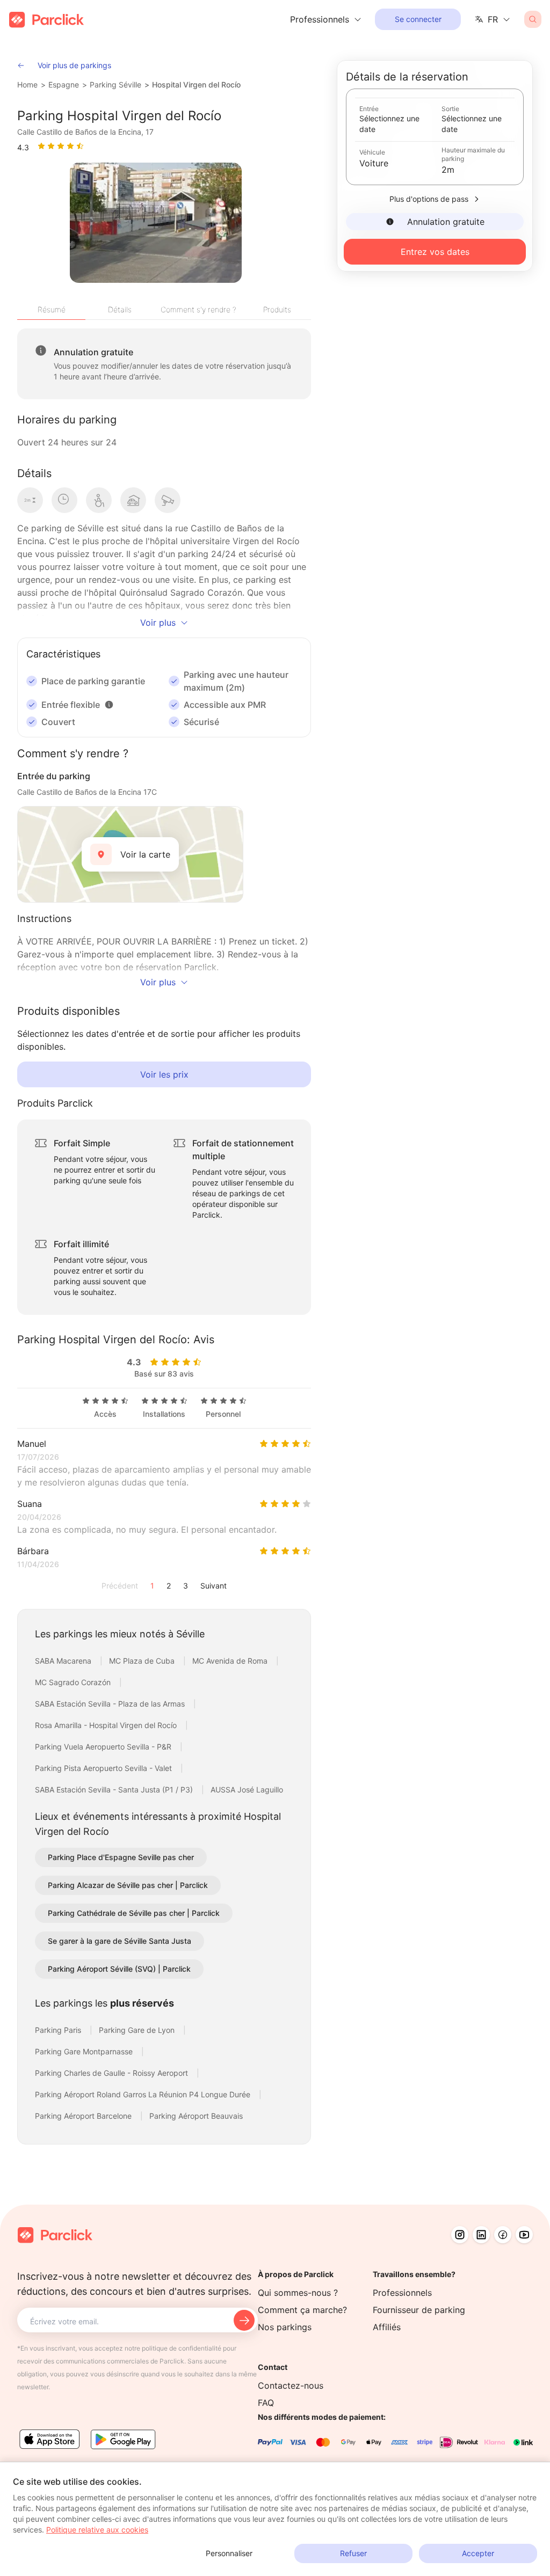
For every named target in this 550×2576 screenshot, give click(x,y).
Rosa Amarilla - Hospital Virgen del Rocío (107, 1725)
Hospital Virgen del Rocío (196, 85)
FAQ (266, 2403)
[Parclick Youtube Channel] (524, 2235)
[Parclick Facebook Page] (503, 2235)
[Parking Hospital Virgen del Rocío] (156, 223)
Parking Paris (59, 2030)
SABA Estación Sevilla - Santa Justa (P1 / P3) (115, 1790)
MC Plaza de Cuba (143, 1661)
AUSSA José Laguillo (247, 1790)
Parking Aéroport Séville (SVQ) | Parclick (119, 1969)
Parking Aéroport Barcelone (84, 2116)
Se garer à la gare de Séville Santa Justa (120, 1941)
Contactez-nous (291, 2385)
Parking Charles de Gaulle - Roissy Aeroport (113, 2073)
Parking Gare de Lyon (138, 2030)
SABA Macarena (64, 1661)
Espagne (64, 85)
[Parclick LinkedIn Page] (481, 2235)
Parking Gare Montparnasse (85, 2051)
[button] (109, 705)
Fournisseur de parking (419, 2310)
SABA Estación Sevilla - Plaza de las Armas (111, 1704)
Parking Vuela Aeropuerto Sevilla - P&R (104, 1747)
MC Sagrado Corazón (74, 1682)
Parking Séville (115, 85)
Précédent (120, 1586)
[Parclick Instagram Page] (460, 2235)
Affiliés (387, 2327)
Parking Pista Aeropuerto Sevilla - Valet (104, 1768)
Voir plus (158, 623)
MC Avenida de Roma (231, 1661)
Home (27, 85)
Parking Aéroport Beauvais (196, 2116)
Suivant (214, 1586)
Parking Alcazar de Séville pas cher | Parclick (128, 1885)
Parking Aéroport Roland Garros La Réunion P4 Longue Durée (144, 2094)
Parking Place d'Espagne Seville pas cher (121, 1857)
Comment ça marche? (302, 2310)
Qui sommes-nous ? (298, 2293)
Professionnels (402, 2293)
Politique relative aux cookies (97, 2530)
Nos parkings (285, 2327)
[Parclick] (46, 20)
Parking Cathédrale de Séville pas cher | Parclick (134, 1913)
